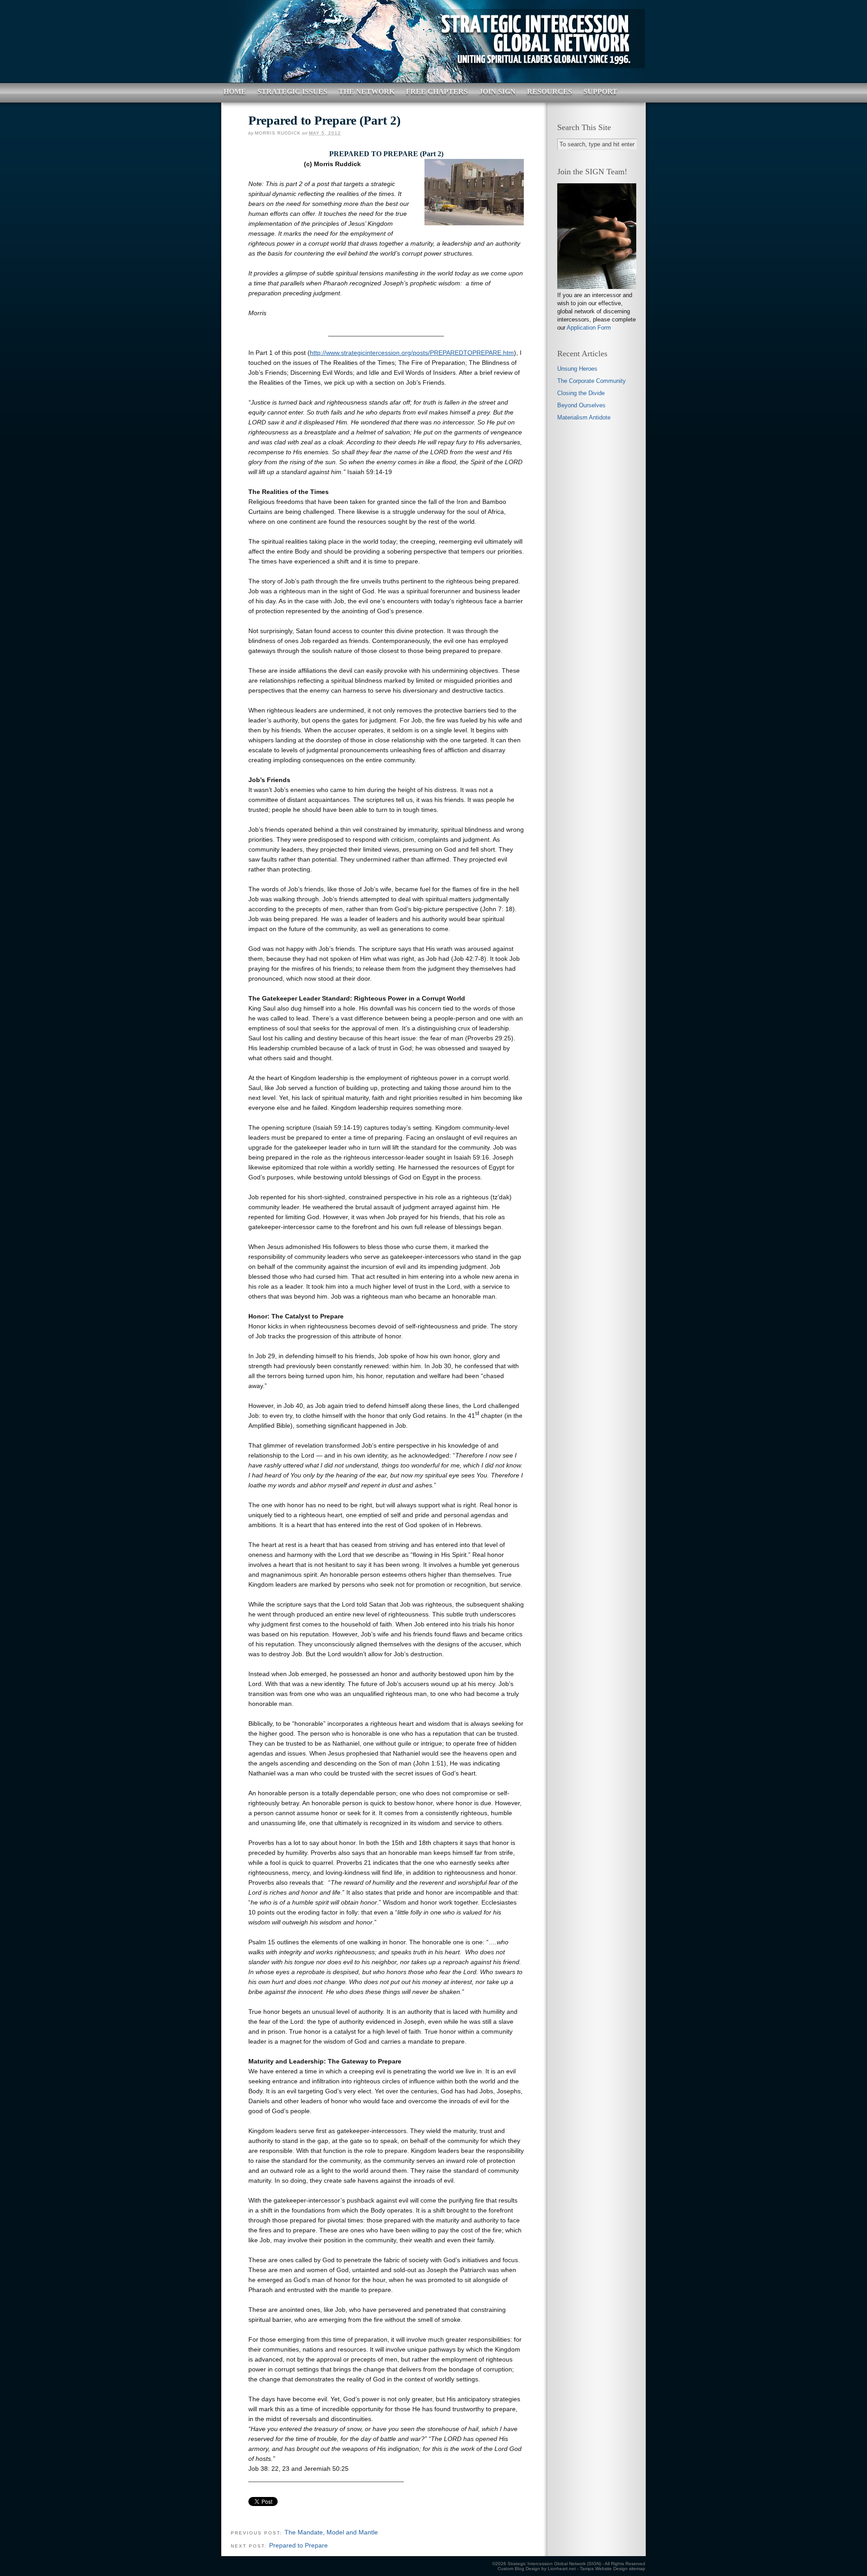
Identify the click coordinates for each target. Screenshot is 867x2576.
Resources (550, 91)
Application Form (589, 328)
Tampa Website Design (604, 2569)
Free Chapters (437, 91)
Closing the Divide (581, 393)
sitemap (637, 2569)
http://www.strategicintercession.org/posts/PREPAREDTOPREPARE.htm (412, 353)
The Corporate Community (592, 381)
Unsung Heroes (577, 369)
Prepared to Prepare (298, 2545)
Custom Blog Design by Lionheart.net (537, 2569)
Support (600, 91)
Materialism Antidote (584, 417)
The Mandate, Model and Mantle (331, 2532)
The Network (367, 91)
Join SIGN (497, 91)
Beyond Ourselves (581, 405)
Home (235, 91)
